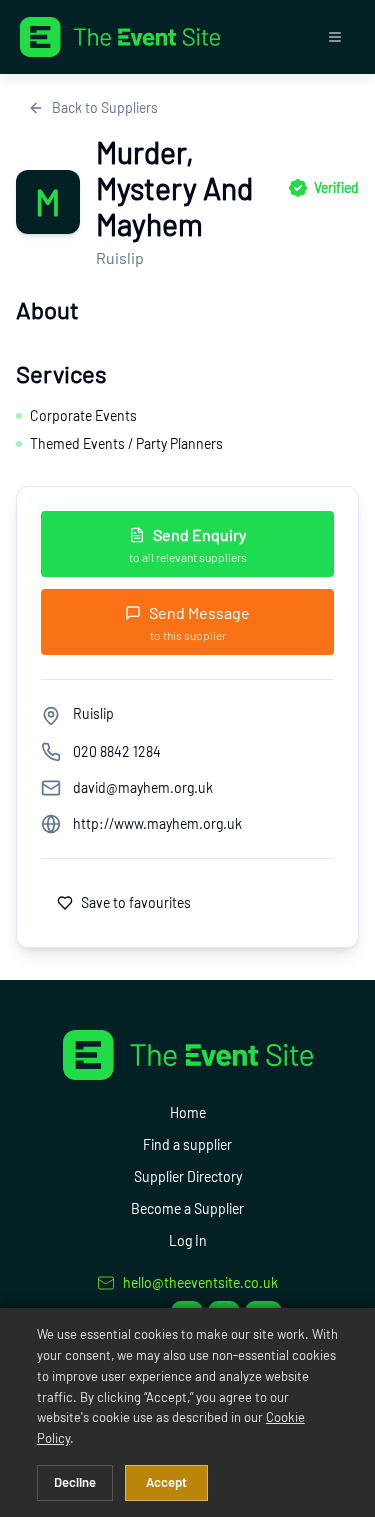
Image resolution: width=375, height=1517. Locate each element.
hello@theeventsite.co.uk (200, 1282)
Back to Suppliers (105, 107)
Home (188, 1112)
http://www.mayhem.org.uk (157, 823)
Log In (188, 1240)
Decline (75, 1482)
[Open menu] (335, 37)
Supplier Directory (188, 1176)
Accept (166, 1482)
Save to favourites (136, 902)
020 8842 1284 (117, 751)
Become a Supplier (187, 1208)
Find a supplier (187, 1144)
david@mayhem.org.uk (143, 787)
